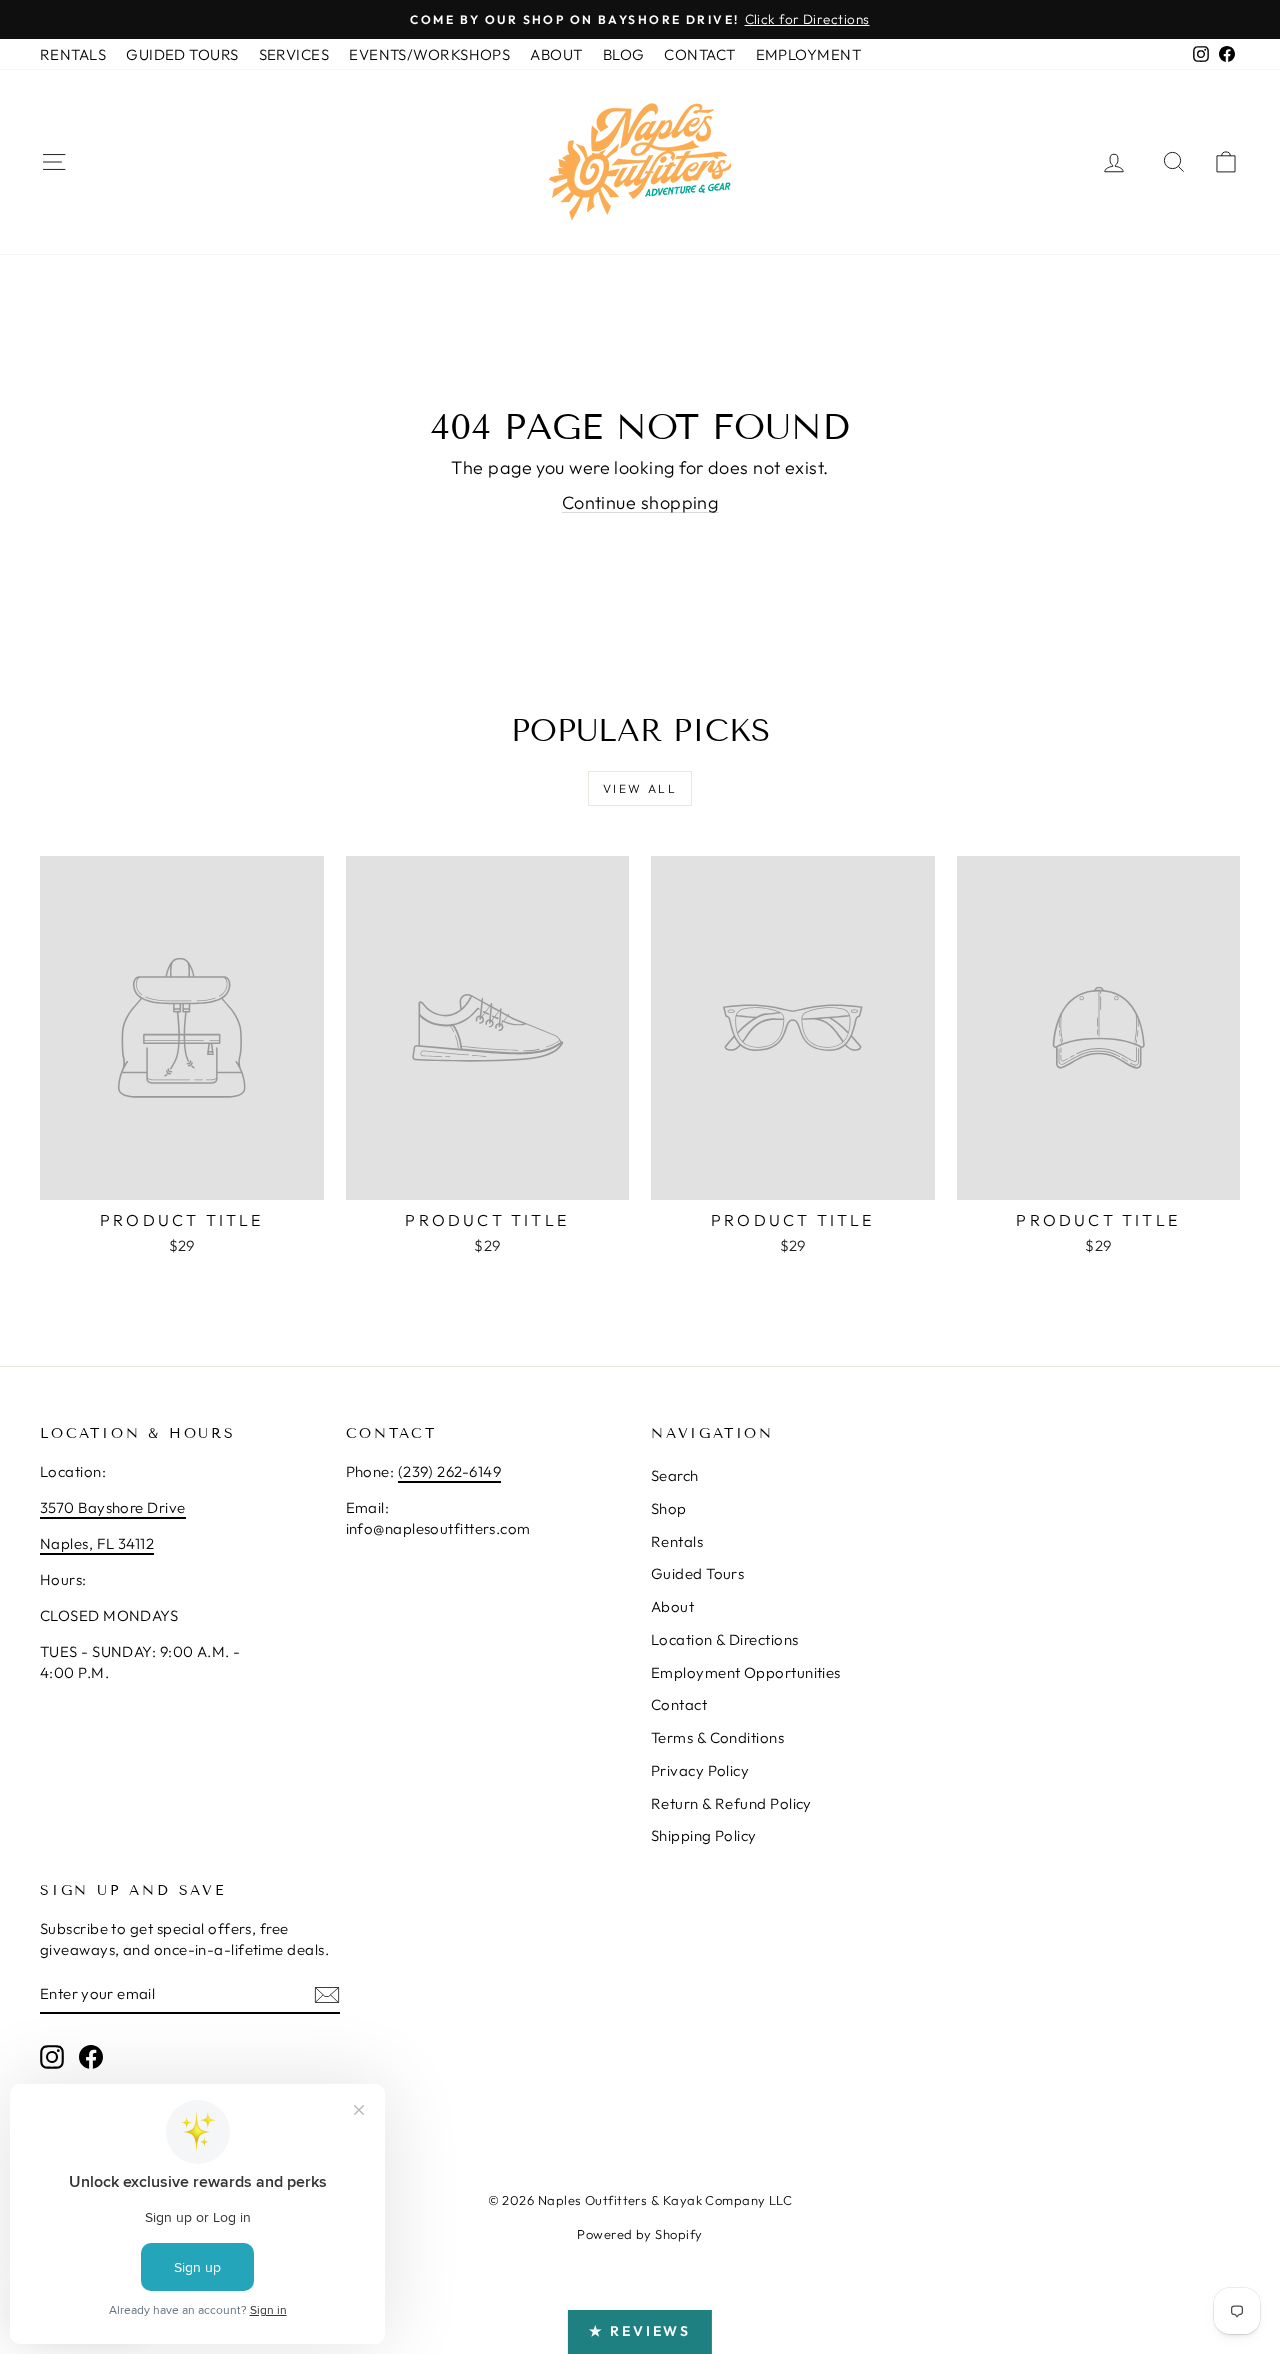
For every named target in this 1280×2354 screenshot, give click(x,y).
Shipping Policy (704, 1835)
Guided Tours (697, 1573)
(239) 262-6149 (449, 1471)
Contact (679, 1704)
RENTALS (73, 54)
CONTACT (699, 54)
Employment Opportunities (746, 1672)
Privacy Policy (700, 1770)
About (672, 1606)
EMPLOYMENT (809, 54)
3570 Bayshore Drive (113, 1507)
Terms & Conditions (717, 1737)
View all (640, 788)
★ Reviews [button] (640, 2331)
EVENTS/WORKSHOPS (429, 54)
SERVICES (294, 54)
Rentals (677, 1541)
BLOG (624, 54)
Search (675, 1475)
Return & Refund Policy (731, 1803)
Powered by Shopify (639, 2234)
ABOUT (556, 54)
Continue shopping (640, 502)
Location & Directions (724, 1639)
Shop (669, 1508)
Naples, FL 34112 (97, 1543)
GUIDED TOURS (182, 54)
